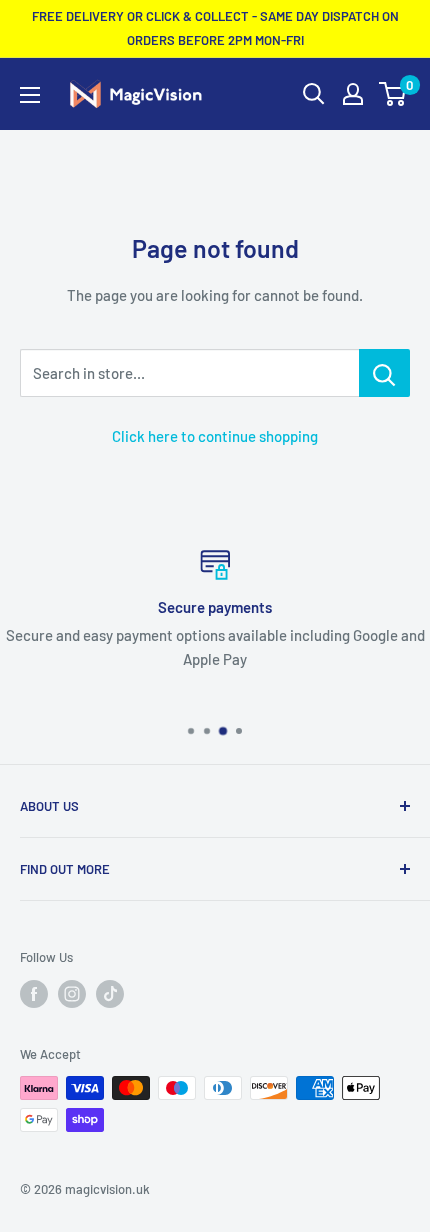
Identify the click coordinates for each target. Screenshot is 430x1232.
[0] (393, 94)
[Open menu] (30, 95)
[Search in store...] (384, 373)
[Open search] (314, 94)
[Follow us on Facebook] (34, 994)
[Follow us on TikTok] (110, 994)
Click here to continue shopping (215, 436)
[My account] (353, 94)
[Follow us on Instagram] (72, 994)
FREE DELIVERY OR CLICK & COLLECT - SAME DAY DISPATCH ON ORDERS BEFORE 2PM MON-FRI (215, 28)
